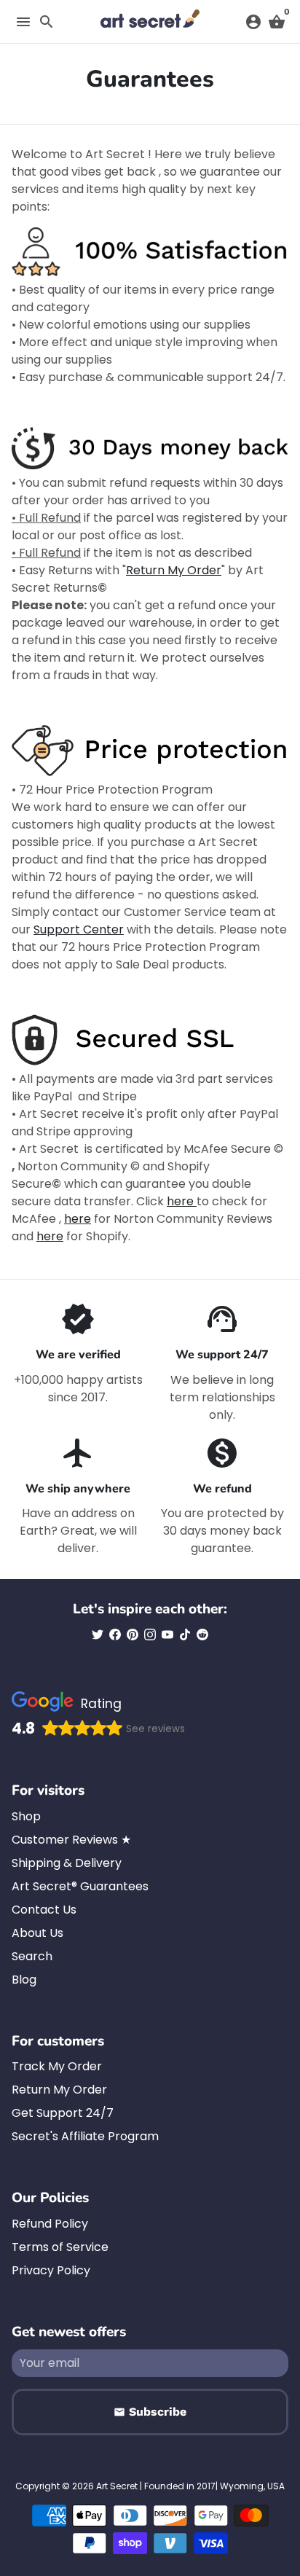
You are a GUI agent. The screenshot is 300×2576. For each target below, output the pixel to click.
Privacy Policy (51, 2270)
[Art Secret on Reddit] (202, 1635)
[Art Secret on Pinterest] (133, 1635)
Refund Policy (50, 2224)
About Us (37, 1933)
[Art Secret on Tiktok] (185, 1635)
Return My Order (174, 570)
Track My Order (57, 2066)
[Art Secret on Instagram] (150, 1635)
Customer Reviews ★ (71, 1840)
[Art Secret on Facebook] (115, 1635)
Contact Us (44, 1910)
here (182, 1201)
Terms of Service (60, 2247)
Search (32, 1956)
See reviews (155, 1729)
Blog (24, 1980)
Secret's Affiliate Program (85, 2136)
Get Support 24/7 (63, 2113)
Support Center (79, 929)
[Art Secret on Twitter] (98, 1635)
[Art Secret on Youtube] (167, 1635)
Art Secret (117, 2486)
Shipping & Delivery (67, 1863)
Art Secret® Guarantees (80, 1886)
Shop (26, 1816)
